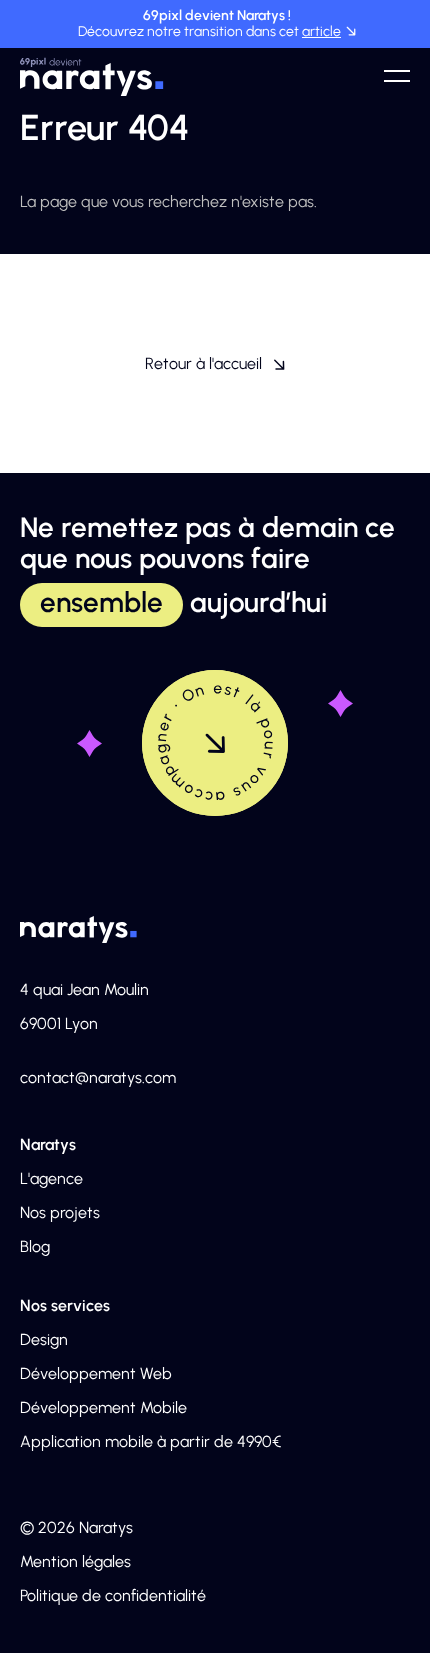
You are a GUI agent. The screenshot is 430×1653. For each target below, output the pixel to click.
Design (44, 1339)
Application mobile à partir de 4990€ (150, 1441)
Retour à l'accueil (203, 363)
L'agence (51, 1178)
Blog (35, 1246)
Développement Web (96, 1373)
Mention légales (75, 1561)
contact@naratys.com (98, 1077)
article (321, 31)
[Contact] (215, 743)
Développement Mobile (103, 1407)
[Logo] (92, 76)
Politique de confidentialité (113, 1595)
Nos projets (60, 1212)
